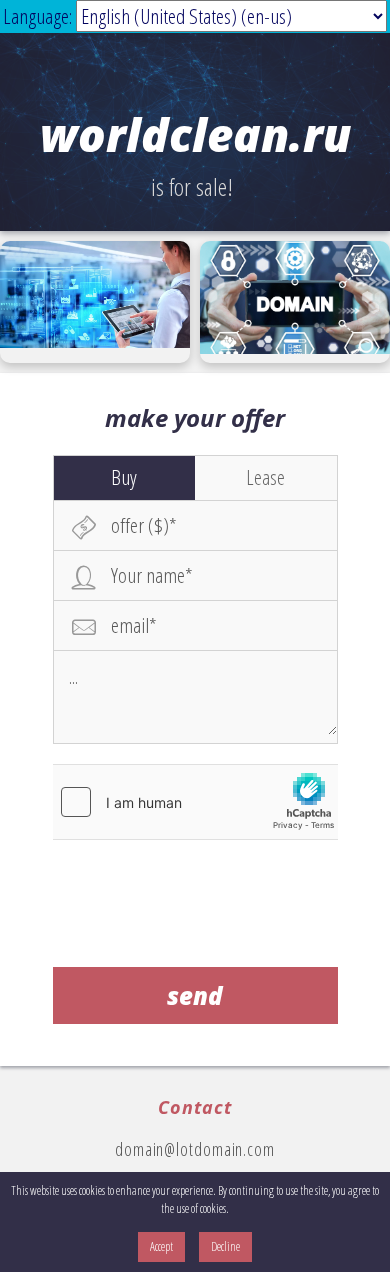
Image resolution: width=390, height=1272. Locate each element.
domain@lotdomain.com (195, 1149)
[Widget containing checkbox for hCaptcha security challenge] (195, 802)
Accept (161, 1246)
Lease (265, 477)
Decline (225, 1246)
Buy (124, 477)
